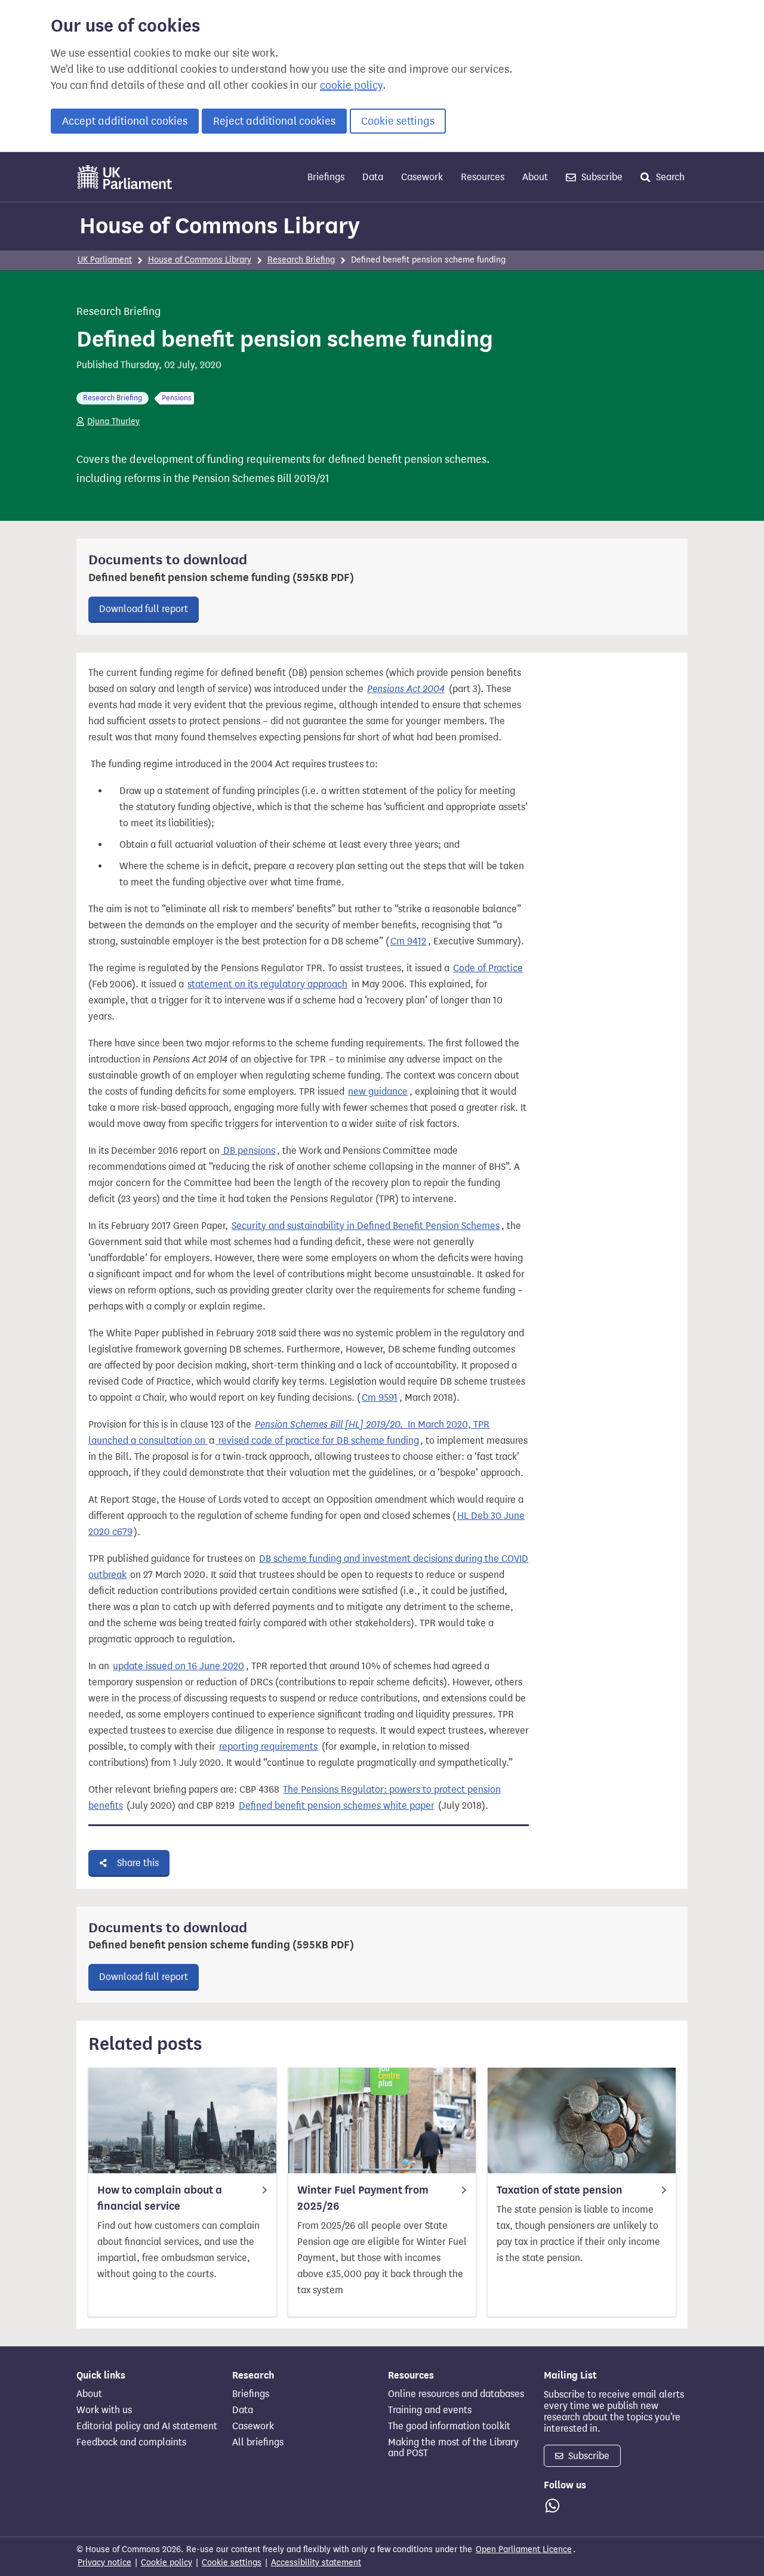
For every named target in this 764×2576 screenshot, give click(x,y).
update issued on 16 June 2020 (178, 1666)
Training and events (430, 2410)
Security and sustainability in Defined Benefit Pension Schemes (366, 1226)
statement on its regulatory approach (267, 984)
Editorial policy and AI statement (147, 2426)
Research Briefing (301, 260)
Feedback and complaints (131, 2442)
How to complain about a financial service (160, 2198)
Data (373, 177)
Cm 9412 (408, 941)
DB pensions (248, 1150)
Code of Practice (488, 968)
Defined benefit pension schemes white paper (337, 1806)
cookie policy (351, 85)
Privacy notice (104, 2563)
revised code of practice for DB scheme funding (318, 1440)
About (535, 177)
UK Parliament (105, 260)
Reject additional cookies (274, 121)
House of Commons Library (220, 226)
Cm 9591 (380, 1397)
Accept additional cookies (125, 121)
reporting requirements (268, 1746)
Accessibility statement (316, 2563)
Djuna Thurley (113, 421)
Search (669, 177)
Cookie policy (167, 2563)
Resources (483, 177)
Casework (422, 177)
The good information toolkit (449, 2426)
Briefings (326, 177)
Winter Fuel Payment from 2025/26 (363, 2198)
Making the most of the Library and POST (453, 2448)
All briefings (258, 2442)
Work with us (104, 2410)
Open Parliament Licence (524, 2549)
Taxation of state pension (560, 2190)
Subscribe (601, 177)
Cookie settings (398, 121)
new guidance (378, 1091)
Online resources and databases (456, 2394)
